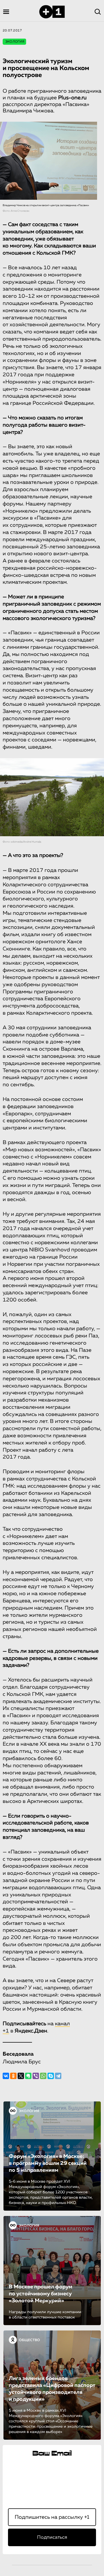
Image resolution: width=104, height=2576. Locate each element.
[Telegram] (58, 2076)
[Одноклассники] (13, 2076)
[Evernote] (28, 2076)
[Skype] (51, 2076)
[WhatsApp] (43, 2076)
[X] (21, 2076)
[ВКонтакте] (6, 2076)
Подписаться (52, 2537)
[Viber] (36, 2076)
